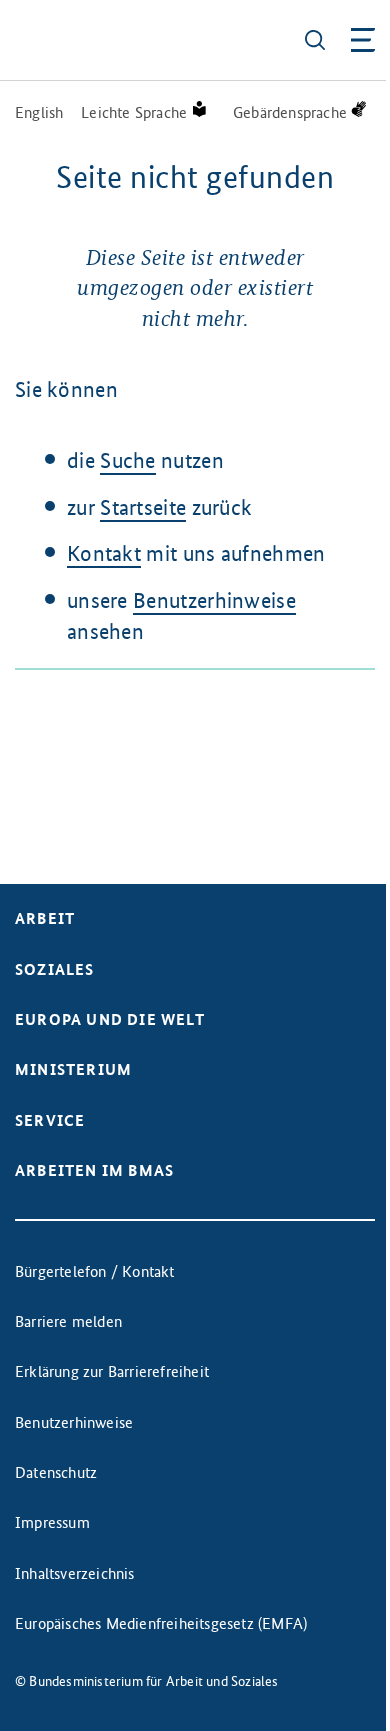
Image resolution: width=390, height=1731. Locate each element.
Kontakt (104, 553)
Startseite (143, 507)
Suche (128, 460)
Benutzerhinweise (214, 600)
